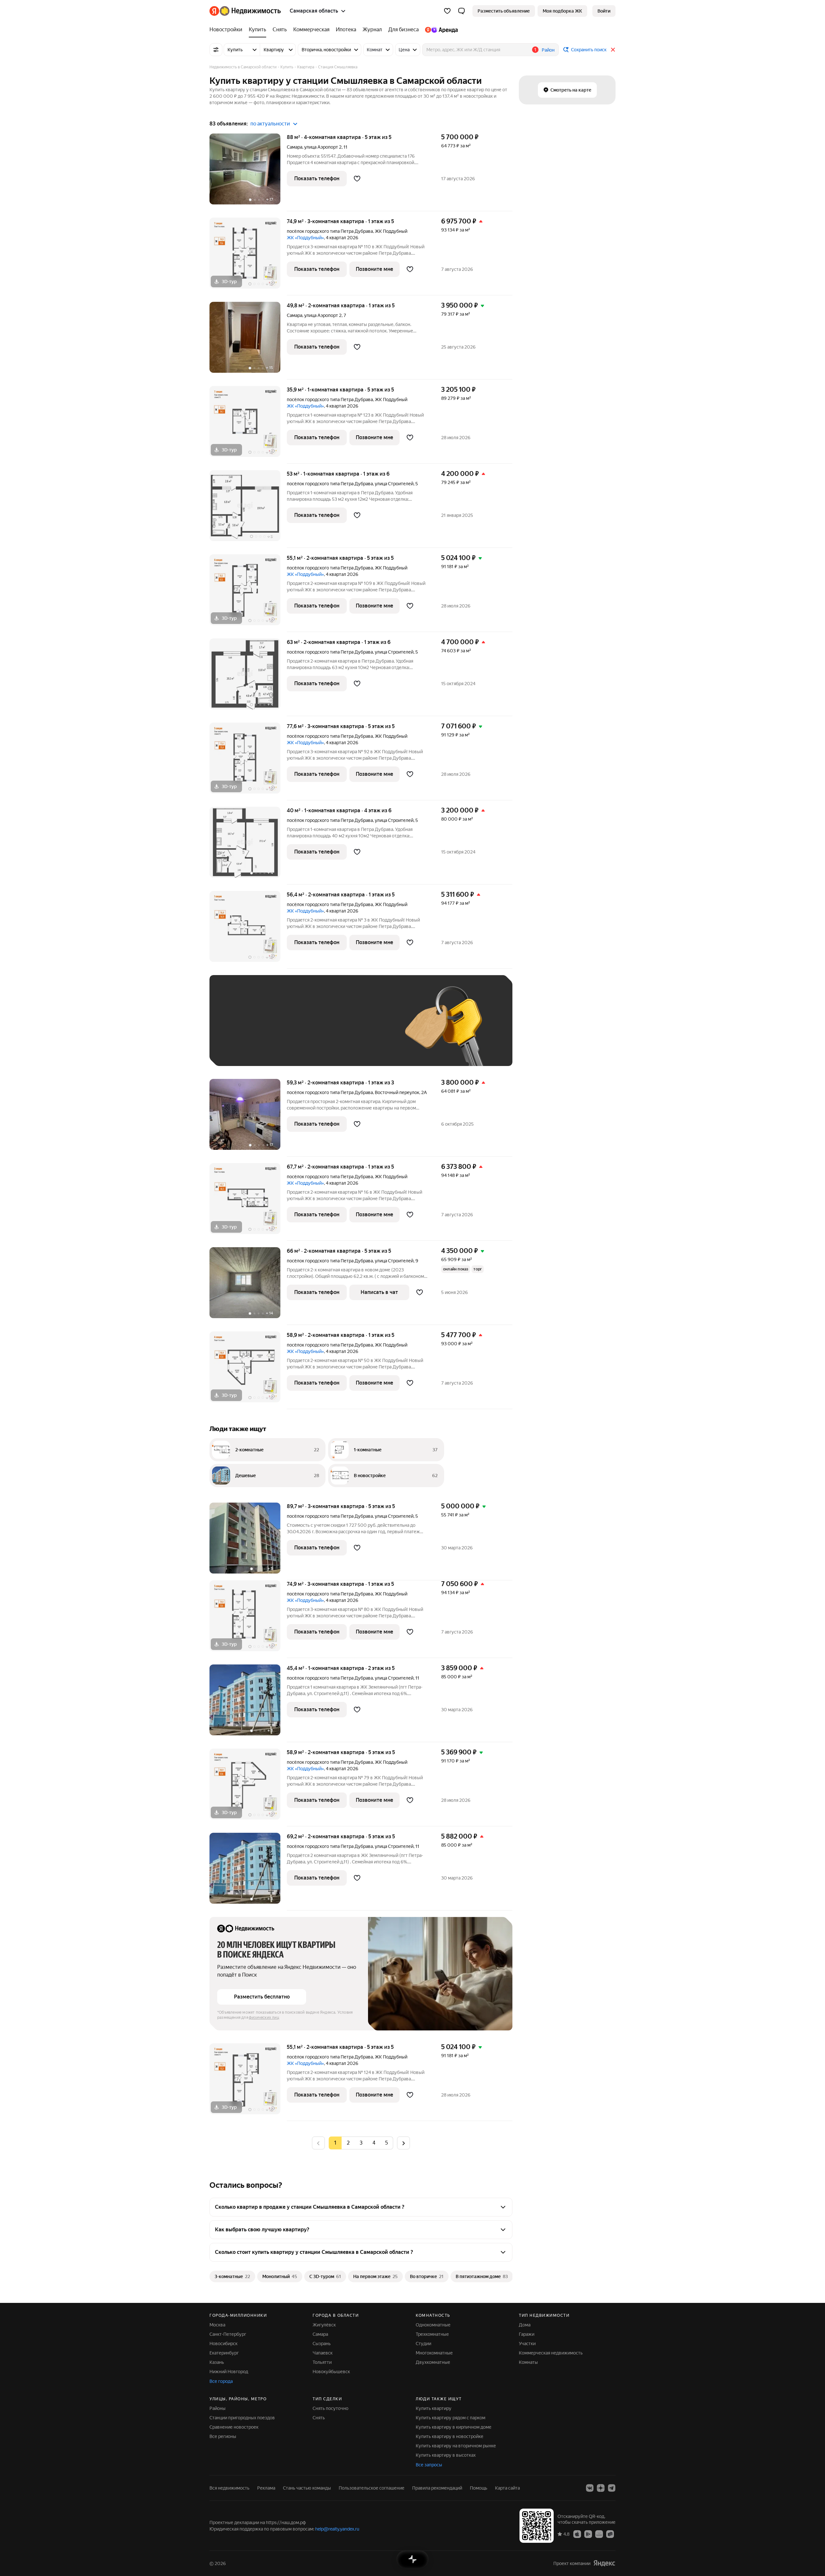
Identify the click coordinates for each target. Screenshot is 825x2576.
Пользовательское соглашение (372, 2488)
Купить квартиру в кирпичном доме (454, 2427)
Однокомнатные (433, 2325)
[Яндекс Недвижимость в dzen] (601, 2488)
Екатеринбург (224, 2353)
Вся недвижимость (229, 2488)
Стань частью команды (307, 2488)
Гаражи (527, 2334)
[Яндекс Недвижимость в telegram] (612, 2488)
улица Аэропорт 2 (323, 147)
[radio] (348, 2143)
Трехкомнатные (432, 2334)
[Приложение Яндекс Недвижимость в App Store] (577, 2534)
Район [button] (548, 50)
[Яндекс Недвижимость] (245, 11)
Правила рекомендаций (437, 2488)
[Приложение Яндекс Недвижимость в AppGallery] (599, 2534)
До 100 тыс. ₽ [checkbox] (367, 1030)
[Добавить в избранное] (357, 179)
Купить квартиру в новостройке (450, 2436)
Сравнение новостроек (234, 2427)
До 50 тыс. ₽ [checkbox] (280, 1030)
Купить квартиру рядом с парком (451, 2418)
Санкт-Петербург (228, 2334)
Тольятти (322, 2362)
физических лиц (264, 2018)
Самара (295, 147)
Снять (319, 2418)
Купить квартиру (434, 2408)
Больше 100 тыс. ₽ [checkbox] (245, 1049)
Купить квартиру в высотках (446, 2455)
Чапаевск (323, 2353)
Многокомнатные (434, 2353)
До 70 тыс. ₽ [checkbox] (323, 1030)
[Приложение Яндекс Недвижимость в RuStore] (610, 2534)
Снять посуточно (330, 2408)
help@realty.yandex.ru (337, 2529)
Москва (217, 2325)
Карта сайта (507, 2488)
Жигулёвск (324, 2325)
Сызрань (322, 2344)
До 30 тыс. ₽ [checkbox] (238, 1030)
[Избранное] (447, 11)
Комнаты (528, 2362)
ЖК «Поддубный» (305, 238)
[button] (461, 11)
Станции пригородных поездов (242, 2418)
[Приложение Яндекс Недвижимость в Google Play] (588, 2534)
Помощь (479, 2488)
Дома (525, 2325)
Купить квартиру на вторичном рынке (456, 2446)
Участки (527, 2344)
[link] (604, 11)
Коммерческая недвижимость (551, 2353)
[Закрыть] (613, 50)
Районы (218, 2408)
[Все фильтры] (216, 50)
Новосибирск (223, 2344)
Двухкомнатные (433, 2362)
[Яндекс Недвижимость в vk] (590, 2488)
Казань (217, 2362)
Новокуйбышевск (331, 2372)
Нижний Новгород (229, 2372)
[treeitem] (228, 30)
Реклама (266, 2488)
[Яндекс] (604, 2563)
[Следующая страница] (403, 2143)
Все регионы (223, 2436)
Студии (423, 2344)
